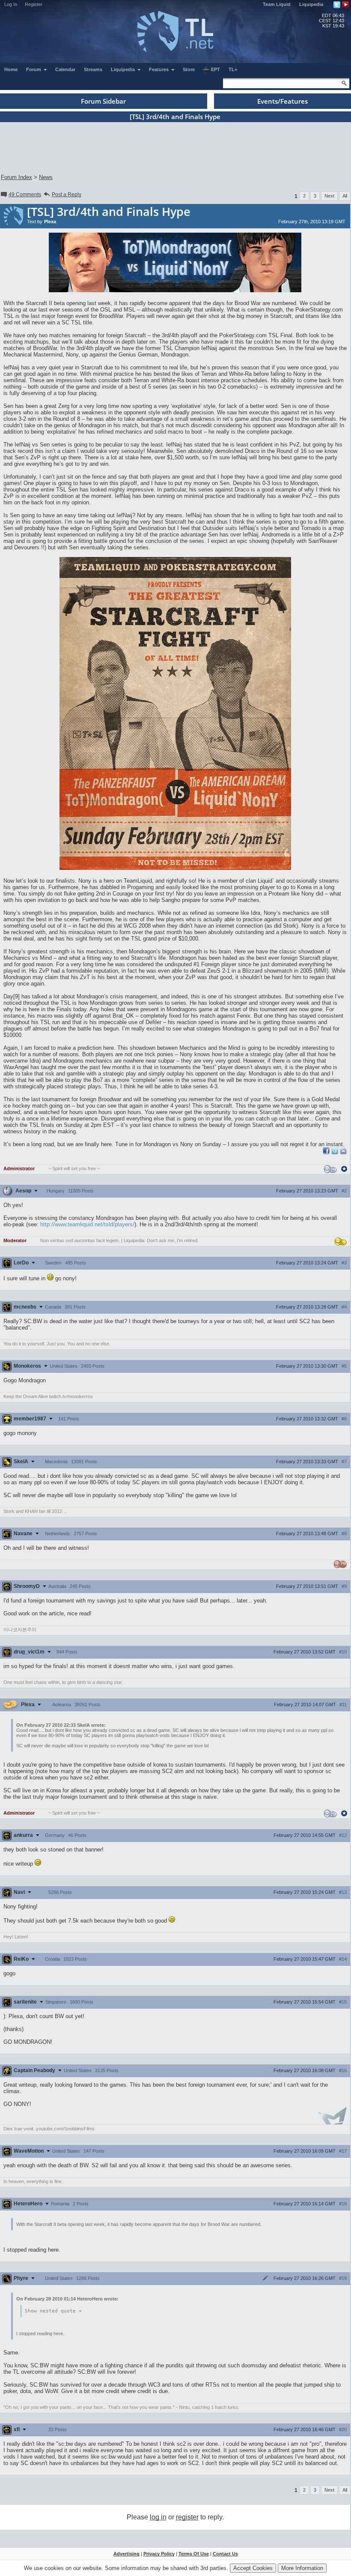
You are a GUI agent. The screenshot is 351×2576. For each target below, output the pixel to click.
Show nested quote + (53, 2311)
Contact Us (225, 2554)
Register (34, 4)
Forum (34, 69)
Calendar (65, 69)
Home (11, 69)
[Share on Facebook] (326, 1152)
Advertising (126, 2554)
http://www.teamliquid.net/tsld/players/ (87, 1224)
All (345, 196)
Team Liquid (277, 4)
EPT (216, 69)
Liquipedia (311, 4)
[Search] (344, 83)
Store (189, 69)
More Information (302, 2568)
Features (159, 69)
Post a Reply (67, 195)
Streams (93, 69)
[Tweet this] (335, 1152)
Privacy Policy (159, 2554)
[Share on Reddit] (343, 1151)
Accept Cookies (253, 2568)
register (187, 2517)
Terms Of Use (194, 2554)
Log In (11, 4)
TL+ (233, 69)
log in (158, 2517)
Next (329, 196)
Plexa (50, 222)
